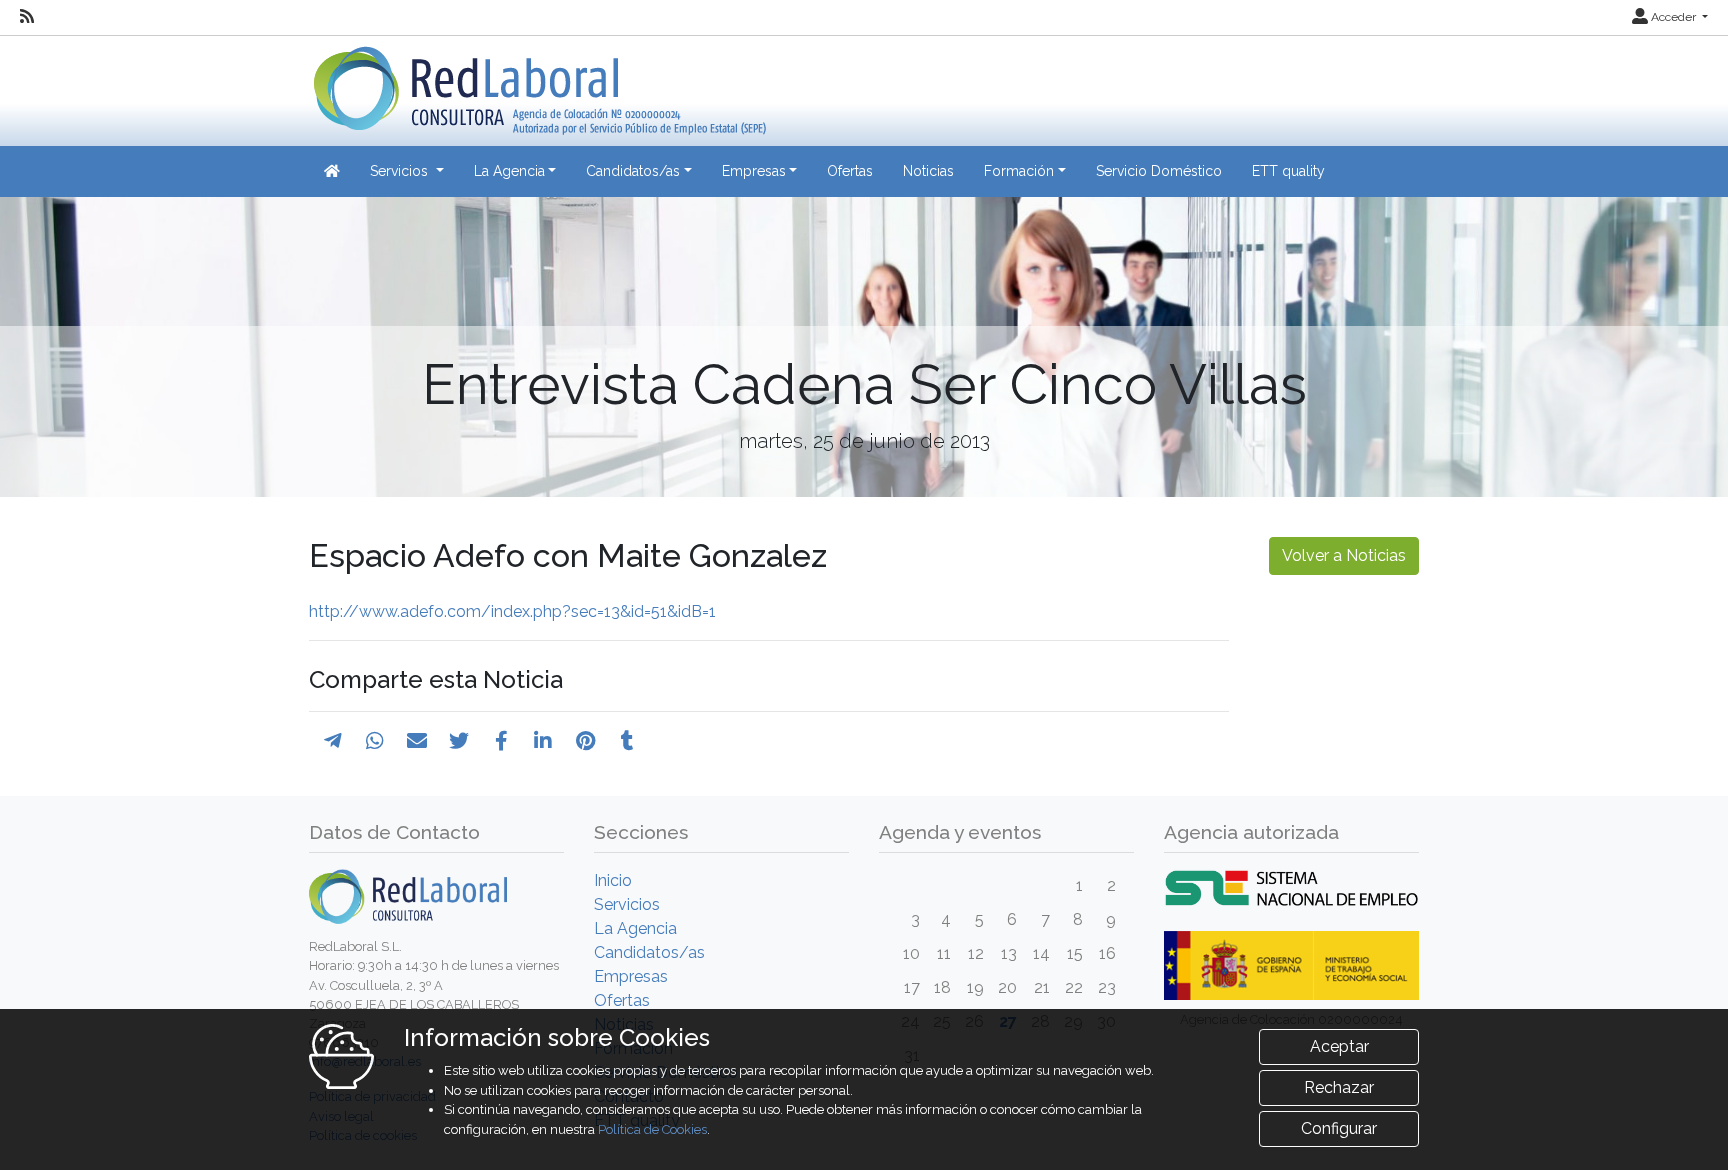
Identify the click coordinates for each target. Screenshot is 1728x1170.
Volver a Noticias (1344, 555)
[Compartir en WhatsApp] (375, 741)
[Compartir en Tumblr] (627, 741)
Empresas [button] (754, 171)
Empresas (631, 976)
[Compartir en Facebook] (501, 741)
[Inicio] (537, 83)
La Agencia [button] (509, 171)
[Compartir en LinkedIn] (543, 741)
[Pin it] (585, 741)
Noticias (928, 171)
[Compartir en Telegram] (333, 741)
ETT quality (1288, 171)
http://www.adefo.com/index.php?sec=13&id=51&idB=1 (512, 611)
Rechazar (1339, 1087)
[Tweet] (459, 741)
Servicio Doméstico (1159, 171)
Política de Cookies (652, 1129)
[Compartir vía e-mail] (417, 741)
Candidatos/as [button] (633, 171)
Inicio (613, 880)
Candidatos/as (649, 952)
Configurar (1339, 1128)
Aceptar (1339, 1046)
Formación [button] (1019, 171)
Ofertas (850, 171)
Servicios (627, 904)
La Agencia (635, 928)
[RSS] (27, 17)
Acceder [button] (1673, 17)
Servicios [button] (401, 171)
